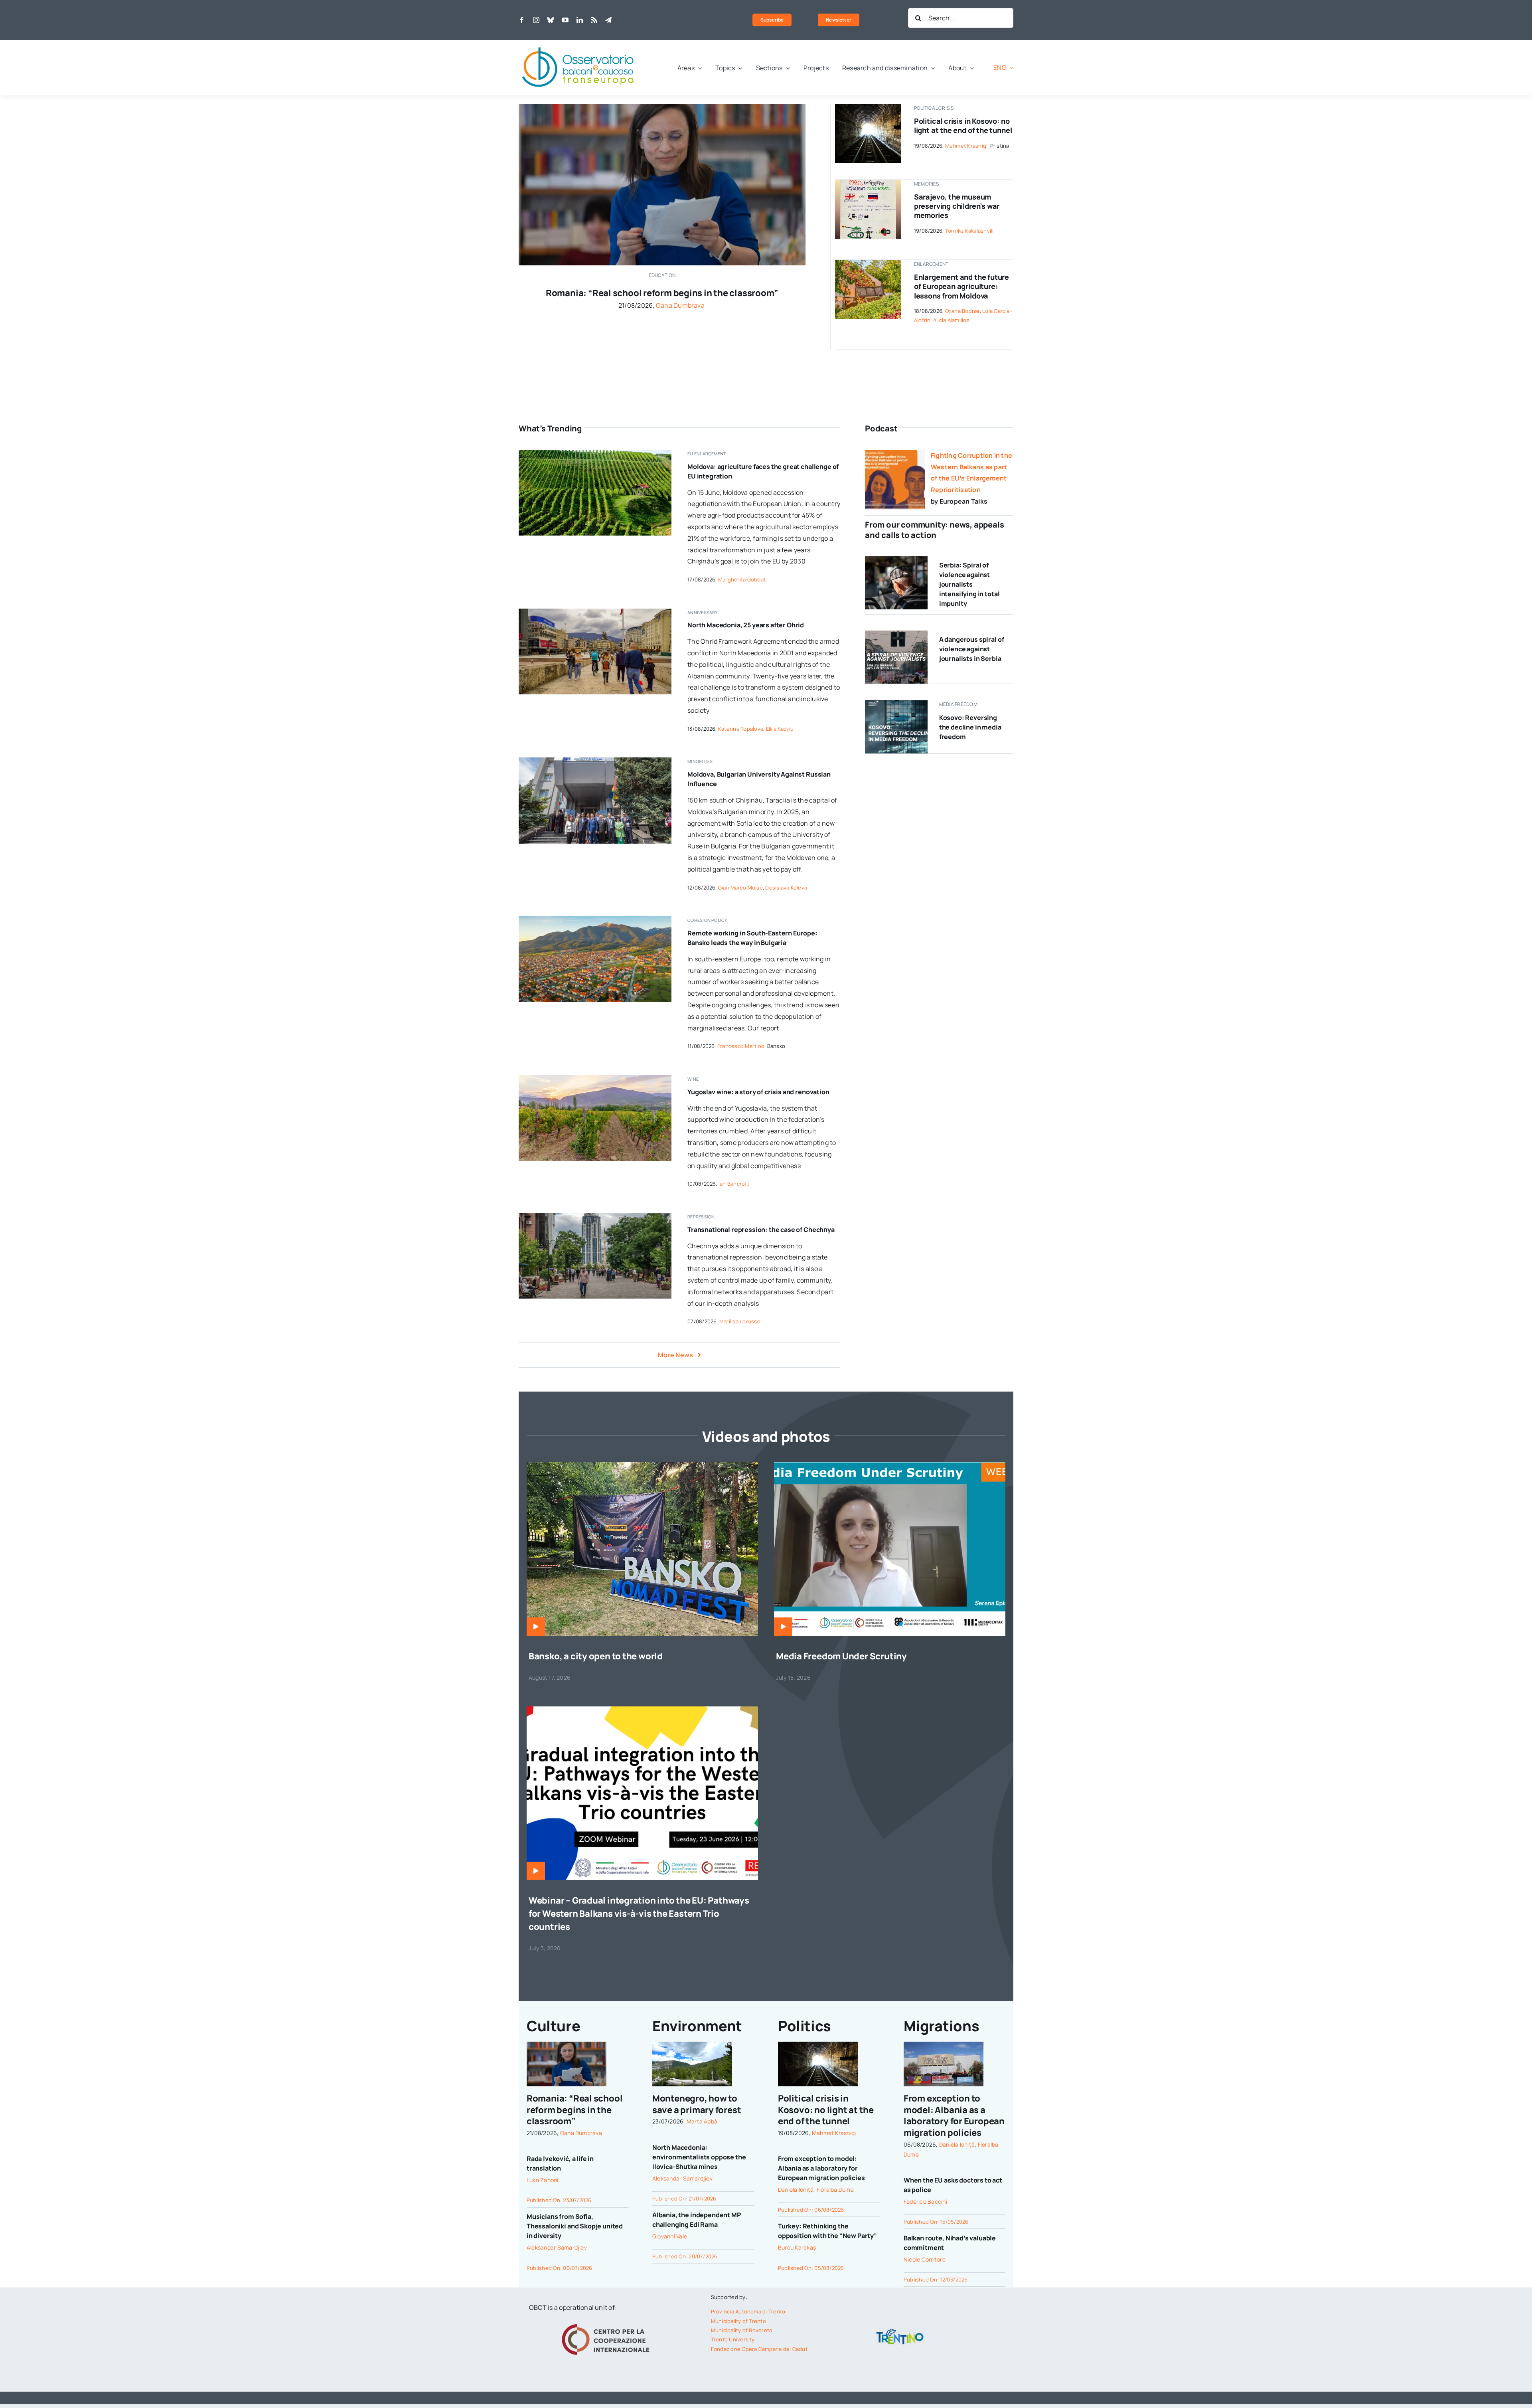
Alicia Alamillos (951, 320)
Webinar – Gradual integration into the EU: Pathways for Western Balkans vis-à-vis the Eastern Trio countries (639, 1914)
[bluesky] (551, 20)
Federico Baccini (925, 2201)
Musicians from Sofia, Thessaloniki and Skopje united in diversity (575, 2226)
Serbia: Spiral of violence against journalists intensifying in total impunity (969, 584)
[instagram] (536, 20)
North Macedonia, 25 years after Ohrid (746, 625)
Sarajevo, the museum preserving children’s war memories (957, 206)
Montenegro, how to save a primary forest (697, 2104)
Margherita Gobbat (742, 579)
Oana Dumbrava (680, 305)
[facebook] (522, 20)
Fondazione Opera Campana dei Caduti (760, 2349)
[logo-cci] (608, 2323)
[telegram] (608, 20)
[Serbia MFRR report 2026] (896, 634)
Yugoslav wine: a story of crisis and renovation (758, 1092)
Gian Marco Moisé (740, 888)
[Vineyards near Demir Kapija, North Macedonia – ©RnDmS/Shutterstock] (595, 1078)
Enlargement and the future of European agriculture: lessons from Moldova (961, 286)
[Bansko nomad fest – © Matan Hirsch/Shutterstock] (642, 1465)
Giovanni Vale (670, 2236)
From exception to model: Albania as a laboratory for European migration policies (821, 2168)
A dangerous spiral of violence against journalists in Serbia (972, 649)
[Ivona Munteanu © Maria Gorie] (662, 107)
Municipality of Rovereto (742, 2330)
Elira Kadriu (780, 729)
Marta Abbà (702, 2121)
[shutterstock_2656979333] (868, 263)
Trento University (733, 2339)
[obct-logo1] (578, 43)
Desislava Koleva (786, 888)
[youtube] (565, 20)
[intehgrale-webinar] (642, 1710)
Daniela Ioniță (796, 2190)
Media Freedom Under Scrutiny (841, 1656)
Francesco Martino (741, 1046)
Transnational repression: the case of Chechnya (761, 1230)
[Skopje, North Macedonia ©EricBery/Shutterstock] (595, 612)
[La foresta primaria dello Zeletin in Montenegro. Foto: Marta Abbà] (692, 2045)
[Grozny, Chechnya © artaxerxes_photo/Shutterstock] (595, 1216)
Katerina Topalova (741, 729)
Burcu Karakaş (797, 2247)
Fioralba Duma (835, 2190)
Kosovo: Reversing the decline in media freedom (970, 727)
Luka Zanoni (543, 2180)
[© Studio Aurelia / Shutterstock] (896, 559)
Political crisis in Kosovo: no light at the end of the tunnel (963, 126)
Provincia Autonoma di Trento (748, 2311)
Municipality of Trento (738, 2321)
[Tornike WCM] (868, 183)
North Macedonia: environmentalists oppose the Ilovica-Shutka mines (699, 2157)
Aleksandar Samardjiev (557, 2247)
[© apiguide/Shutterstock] (868, 107)
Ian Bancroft (734, 1184)
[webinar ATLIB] (890, 1465)
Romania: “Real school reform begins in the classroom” (662, 293)
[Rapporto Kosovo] (896, 703)
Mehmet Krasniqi (966, 146)
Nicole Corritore (925, 2259)
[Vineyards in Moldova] (595, 453)
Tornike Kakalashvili (969, 231)
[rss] (594, 20)
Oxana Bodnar (962, 311)
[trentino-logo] (900, 2331)
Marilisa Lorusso (740, 1321)
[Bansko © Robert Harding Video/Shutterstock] (595, 919)
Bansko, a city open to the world (596, 1656)
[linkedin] (580, 20)
